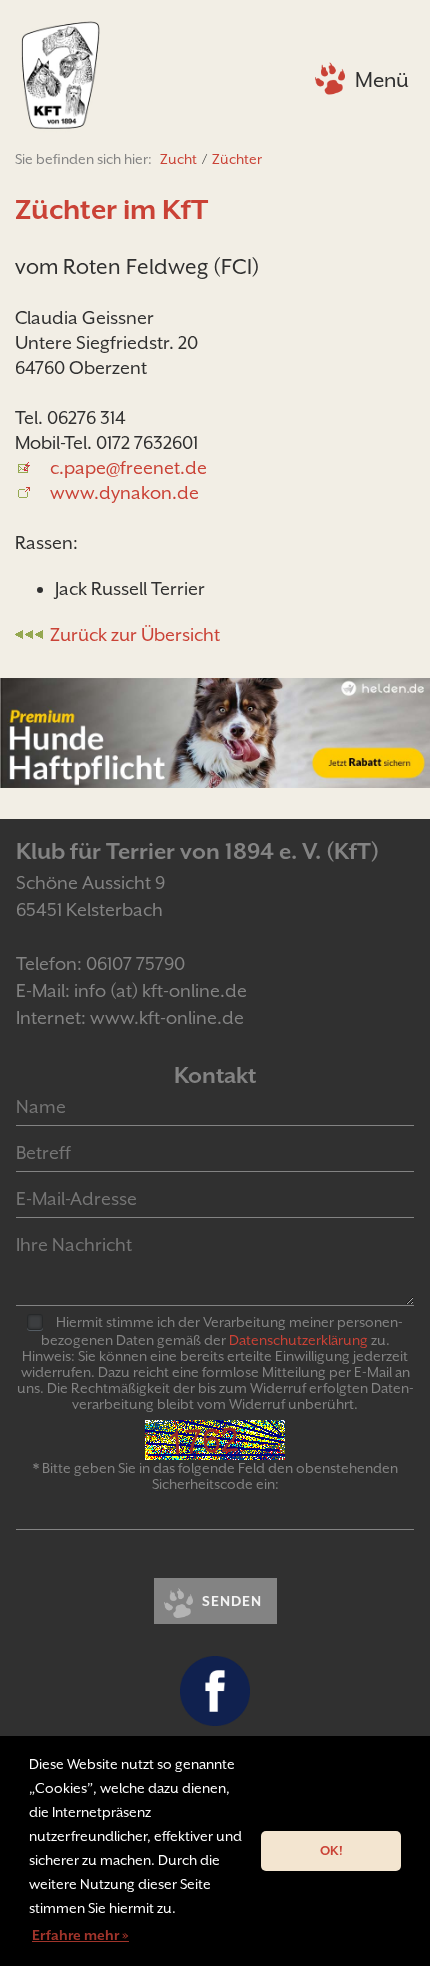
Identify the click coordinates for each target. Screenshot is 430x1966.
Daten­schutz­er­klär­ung (298, 1340)
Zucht (178, 159)
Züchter (237, 159)
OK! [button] (331, 1850)
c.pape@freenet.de (128, 467)
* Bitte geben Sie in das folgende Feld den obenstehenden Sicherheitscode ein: (215, 1476)
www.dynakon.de (124, 492)
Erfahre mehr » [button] (80, 1935)
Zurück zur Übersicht (135, 634)
